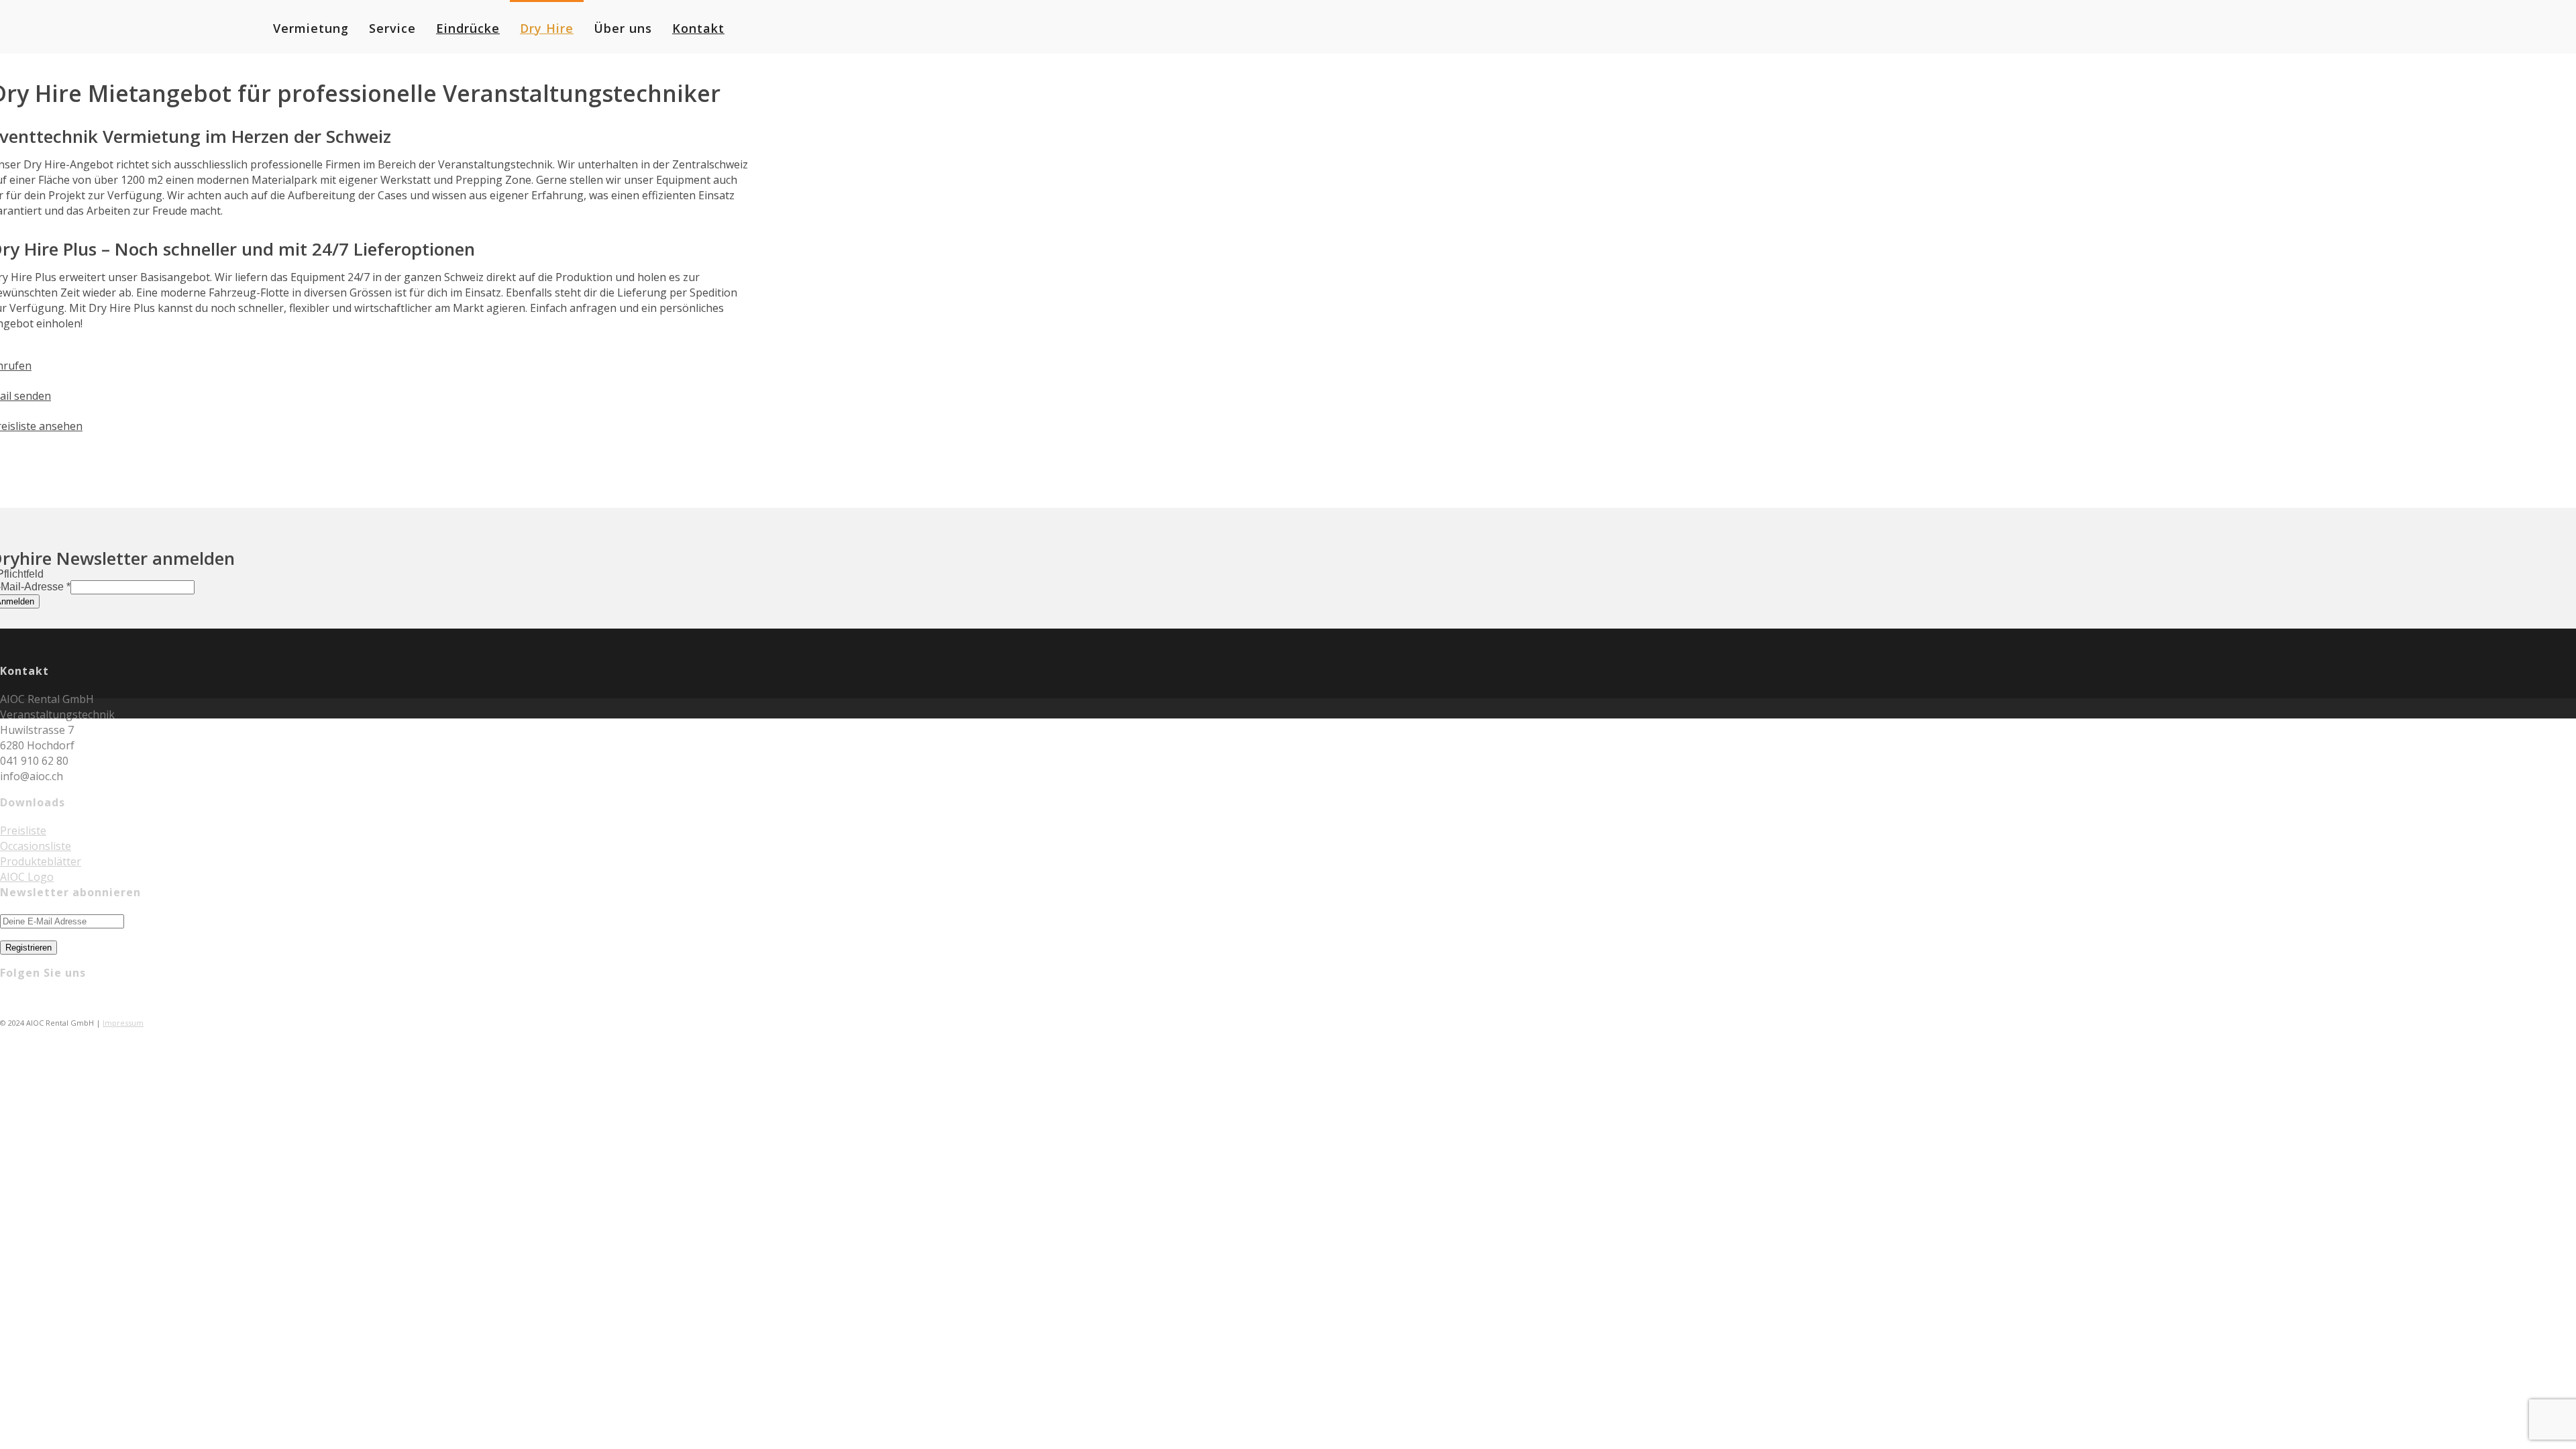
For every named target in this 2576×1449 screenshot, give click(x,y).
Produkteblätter (41, 861)
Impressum (123, 1023)
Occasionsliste (36, 846)
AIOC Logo (27, 877)
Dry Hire (547, 28)
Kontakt (698, 28)
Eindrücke (468, 28)
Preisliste (23, 830)
